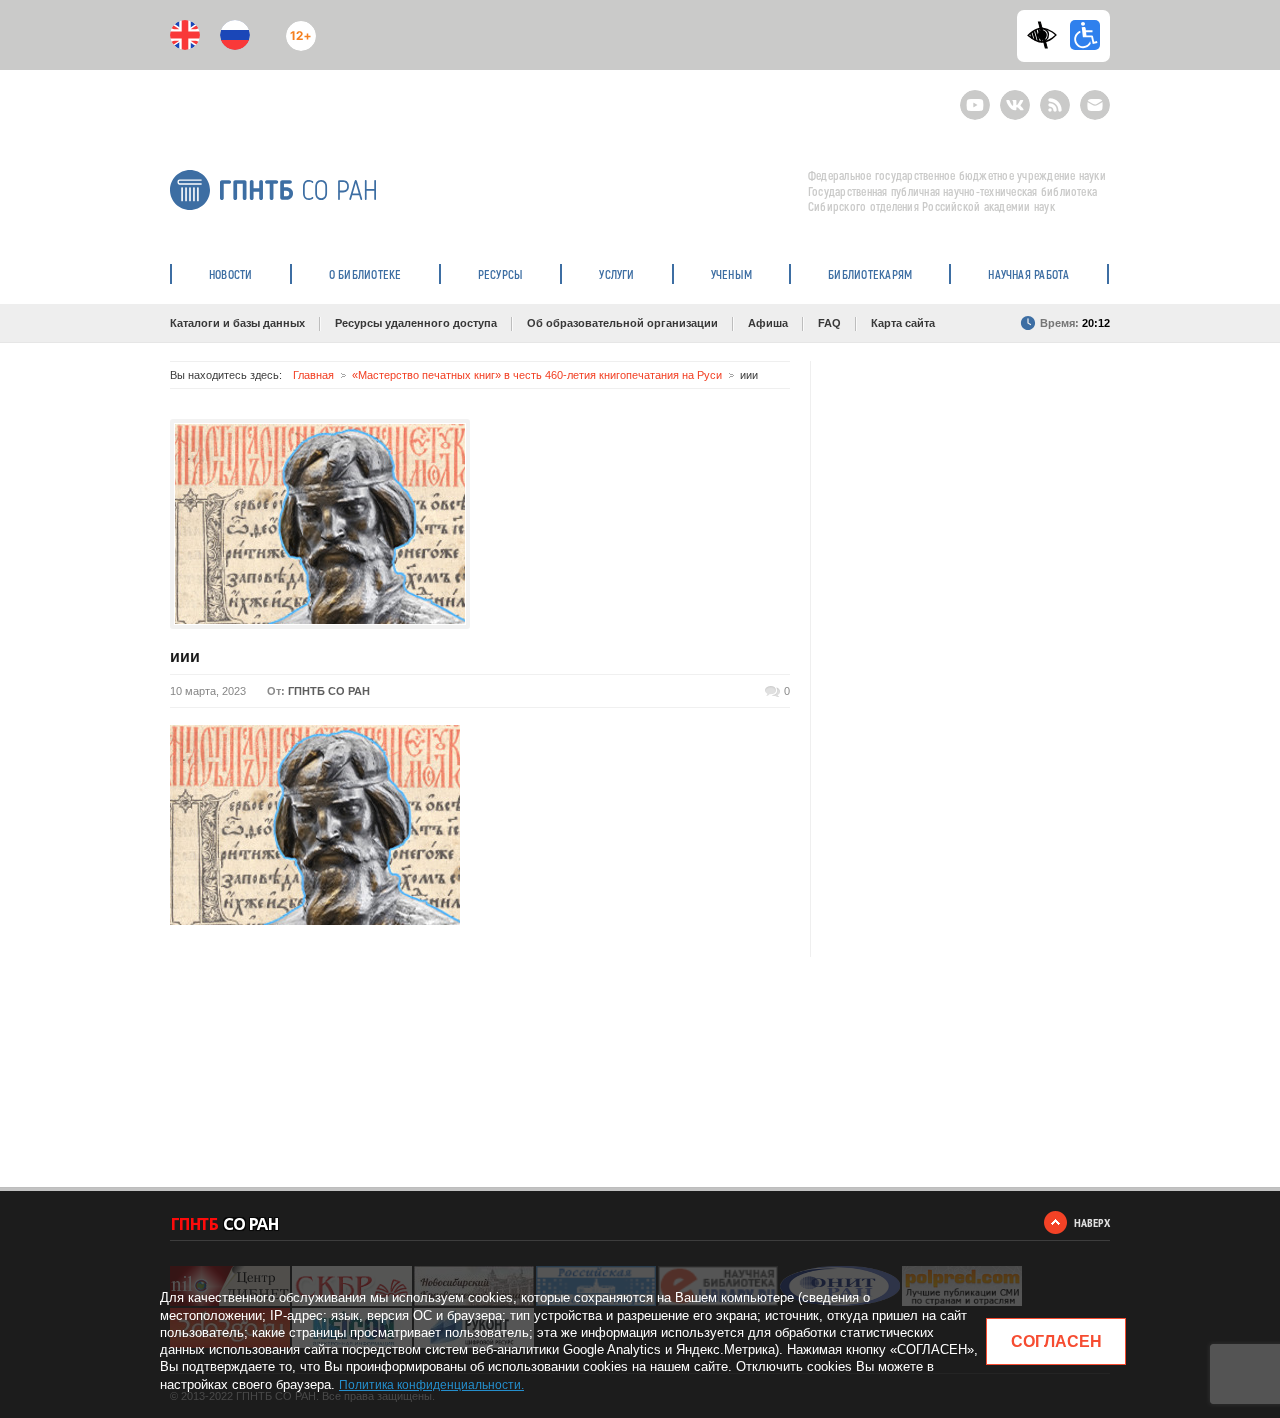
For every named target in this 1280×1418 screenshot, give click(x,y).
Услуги (616, 274)
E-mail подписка (1095, 105)
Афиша (768, 323)
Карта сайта (903, 323)
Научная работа (1028, 274)
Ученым (731, 274)
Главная (313, 375)
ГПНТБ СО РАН (329, 691)
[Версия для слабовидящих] (1047, 35)
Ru (235, 35)
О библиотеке (365, 274)
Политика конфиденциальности (430, 1385)
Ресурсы (501, 274)
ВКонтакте (1015, 96)
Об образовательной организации (622, 323)
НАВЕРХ (1092, 1222)
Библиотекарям (870, 274)
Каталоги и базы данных (237, 323)
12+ (296, 27)
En (185, 35)
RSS (1052, 96)
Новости (231, 274)
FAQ (829, 323)
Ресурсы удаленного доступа (416, 323)
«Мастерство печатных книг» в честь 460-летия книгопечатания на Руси (537, 375)
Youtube (975, 96)
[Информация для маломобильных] (1085, 35)
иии (185, 656)
